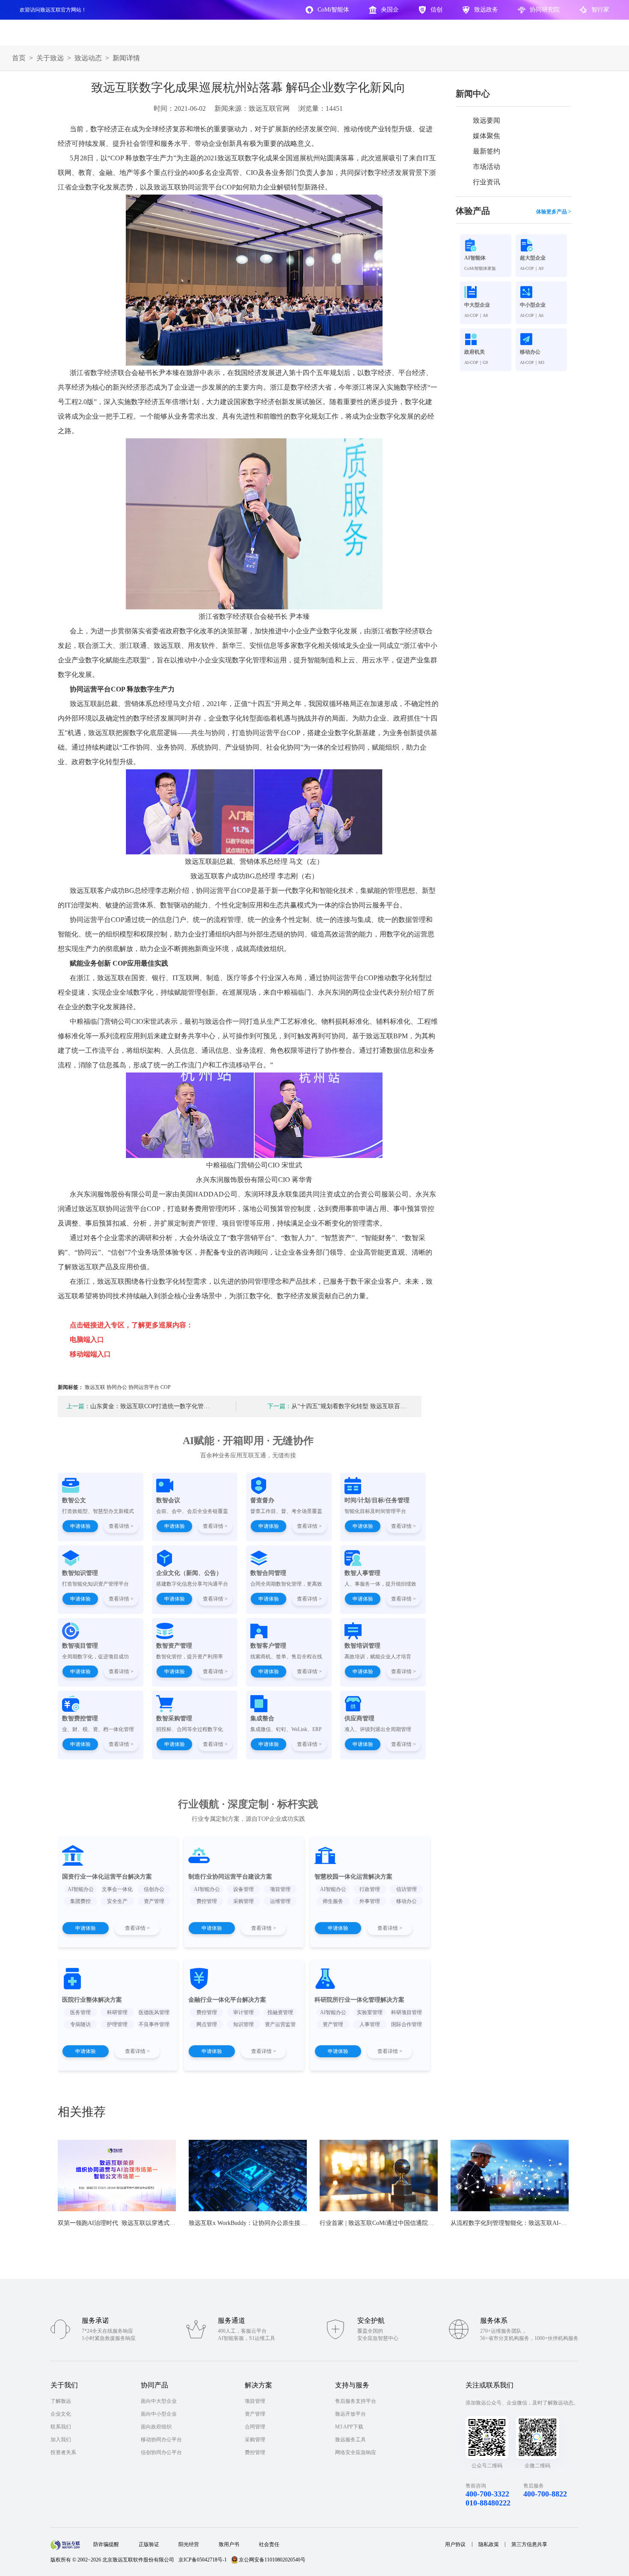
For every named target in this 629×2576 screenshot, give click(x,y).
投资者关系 (63, 2452)
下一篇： (279, 1406)
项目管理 (255, 2401)
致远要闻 (487, 120)
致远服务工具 (350, 2440)
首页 (19, 58)
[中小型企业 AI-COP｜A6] (541, 292)
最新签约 (487, 151)
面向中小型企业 (159, 2414)
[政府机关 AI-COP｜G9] (486, 339)
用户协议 (455, 2544)
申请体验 (80, 1526)
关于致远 (50, 58)
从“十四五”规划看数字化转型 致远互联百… (337, 1406)
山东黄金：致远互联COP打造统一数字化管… (138, 1406)
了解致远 (61, 2401)
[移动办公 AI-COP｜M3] (541, 339)
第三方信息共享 (529, 2544)
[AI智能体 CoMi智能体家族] (486, 245)
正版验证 (149, 2544)
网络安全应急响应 (356, 2452)
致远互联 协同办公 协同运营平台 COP (128, 1387)
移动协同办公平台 (161, 2440)
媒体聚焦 (487, 136)
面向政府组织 (156, 2427)
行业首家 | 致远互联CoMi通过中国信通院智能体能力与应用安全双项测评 (416, 2223)
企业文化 (61, 2414)
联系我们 (61, 2427)
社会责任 (269, 2544)
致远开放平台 (350, 2414)
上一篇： (78, 1406)
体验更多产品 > (554, 212)
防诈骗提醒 (106, 2544)
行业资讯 (487, 182)
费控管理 (255, 2452)
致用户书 (229, 2544)
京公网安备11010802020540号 (272, 2560)
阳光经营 (189, 2544)
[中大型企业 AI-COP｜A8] (486, 292)
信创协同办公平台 (161, 2452)
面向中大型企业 (159, 2401)
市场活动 (487, 167)
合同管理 (255, 2427)
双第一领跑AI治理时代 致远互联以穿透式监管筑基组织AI (135, 2223)
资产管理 (255, 2414)
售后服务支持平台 (356, 2401)
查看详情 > (121, 1526)
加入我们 (61, 2440)
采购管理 (255, 2440)
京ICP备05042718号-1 (203, 2560)
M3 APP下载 (349, 2427)
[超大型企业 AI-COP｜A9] (541, 245)
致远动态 (88, 58)
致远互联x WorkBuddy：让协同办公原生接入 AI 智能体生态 (267, 2223)
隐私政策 (489, 2544)
